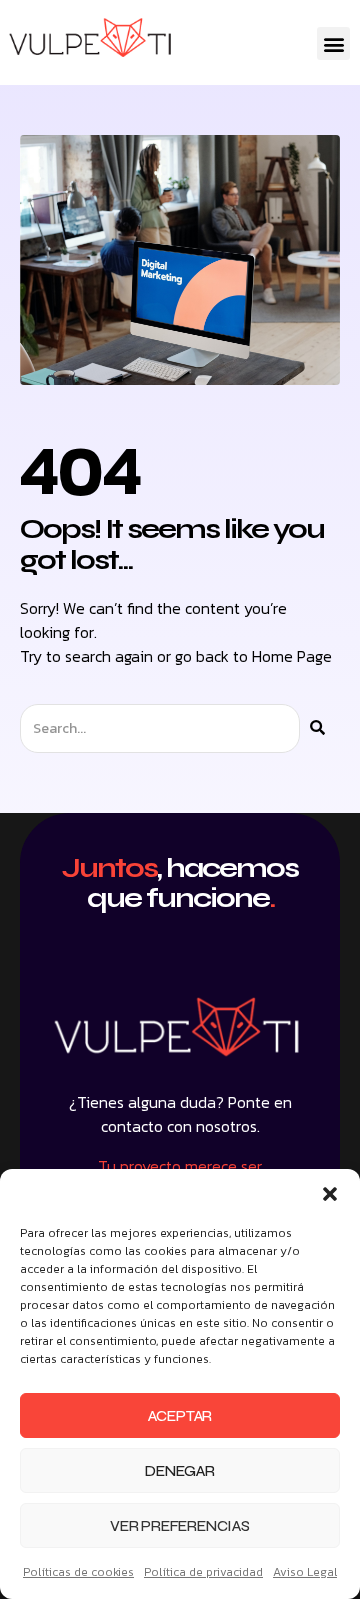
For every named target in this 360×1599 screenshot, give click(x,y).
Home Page (292, 656)
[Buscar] (317, 728)
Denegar (180, 1471)
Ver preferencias (180, 1526)
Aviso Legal (305, 1572)
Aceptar (180, 1416)
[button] (330, 1194)
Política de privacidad (203, 1572)
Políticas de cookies (78, 1572)
